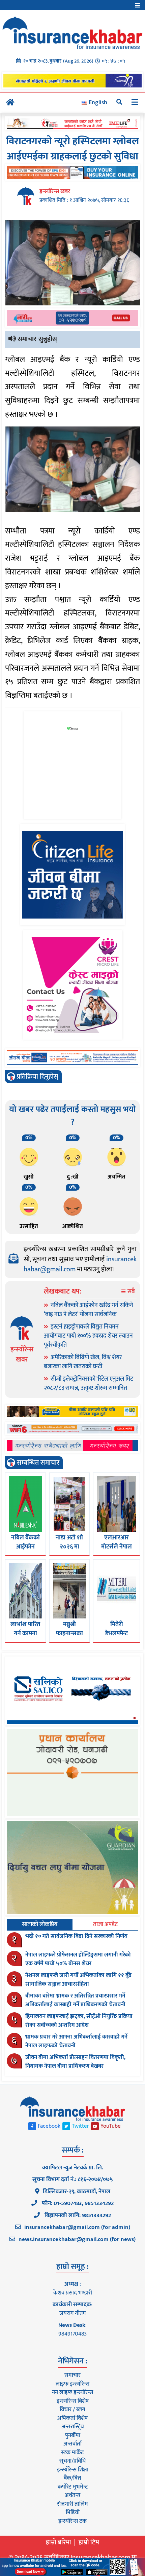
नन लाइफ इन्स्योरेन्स (72, 2392)
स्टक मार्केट (72, 2453)
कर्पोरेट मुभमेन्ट (73, 2487)
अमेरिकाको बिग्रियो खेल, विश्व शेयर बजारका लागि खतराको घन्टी (83, 1362)
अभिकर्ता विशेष (72, 2418)
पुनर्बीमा (73, 2435)
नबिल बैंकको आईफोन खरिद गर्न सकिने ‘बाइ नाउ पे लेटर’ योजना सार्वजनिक (89, 1310)
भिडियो (73, 2512)
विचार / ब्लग (72, 2410)
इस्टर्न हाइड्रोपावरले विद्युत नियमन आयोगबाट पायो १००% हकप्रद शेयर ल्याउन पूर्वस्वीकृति (88, 1336)
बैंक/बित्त (72, 2478)
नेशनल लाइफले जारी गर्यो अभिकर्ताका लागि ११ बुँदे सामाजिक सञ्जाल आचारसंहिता (78, 1980)
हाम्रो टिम (89, 2542)
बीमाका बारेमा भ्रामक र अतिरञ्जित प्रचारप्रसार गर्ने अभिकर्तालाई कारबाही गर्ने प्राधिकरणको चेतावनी (75, 2000)
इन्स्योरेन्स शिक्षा (73, 2470)
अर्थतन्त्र (72, 2495)
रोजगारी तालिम (72, 2504)
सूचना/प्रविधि (72, 2461)
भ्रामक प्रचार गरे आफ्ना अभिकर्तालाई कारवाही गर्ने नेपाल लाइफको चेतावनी (76, 2041)
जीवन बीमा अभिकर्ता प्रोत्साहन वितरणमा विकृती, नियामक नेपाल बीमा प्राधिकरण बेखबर (75, 2062)
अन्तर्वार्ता (72, 2444)
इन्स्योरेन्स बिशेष (73, 2401)
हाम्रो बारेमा (59, 2542)
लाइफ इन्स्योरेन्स (72, 2384)
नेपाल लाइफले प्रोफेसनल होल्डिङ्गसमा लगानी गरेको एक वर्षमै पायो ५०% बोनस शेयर (78, 1959)
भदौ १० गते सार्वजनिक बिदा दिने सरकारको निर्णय (76, 1936)
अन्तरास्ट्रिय (73, 2427)
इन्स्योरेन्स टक (72, 2521)
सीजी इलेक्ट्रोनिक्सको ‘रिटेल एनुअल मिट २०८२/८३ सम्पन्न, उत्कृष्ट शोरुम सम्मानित (89, 1384)
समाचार (72, 2375)
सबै (130, 1292)
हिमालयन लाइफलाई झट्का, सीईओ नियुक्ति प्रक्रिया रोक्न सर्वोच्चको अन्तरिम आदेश (79, 2021)
